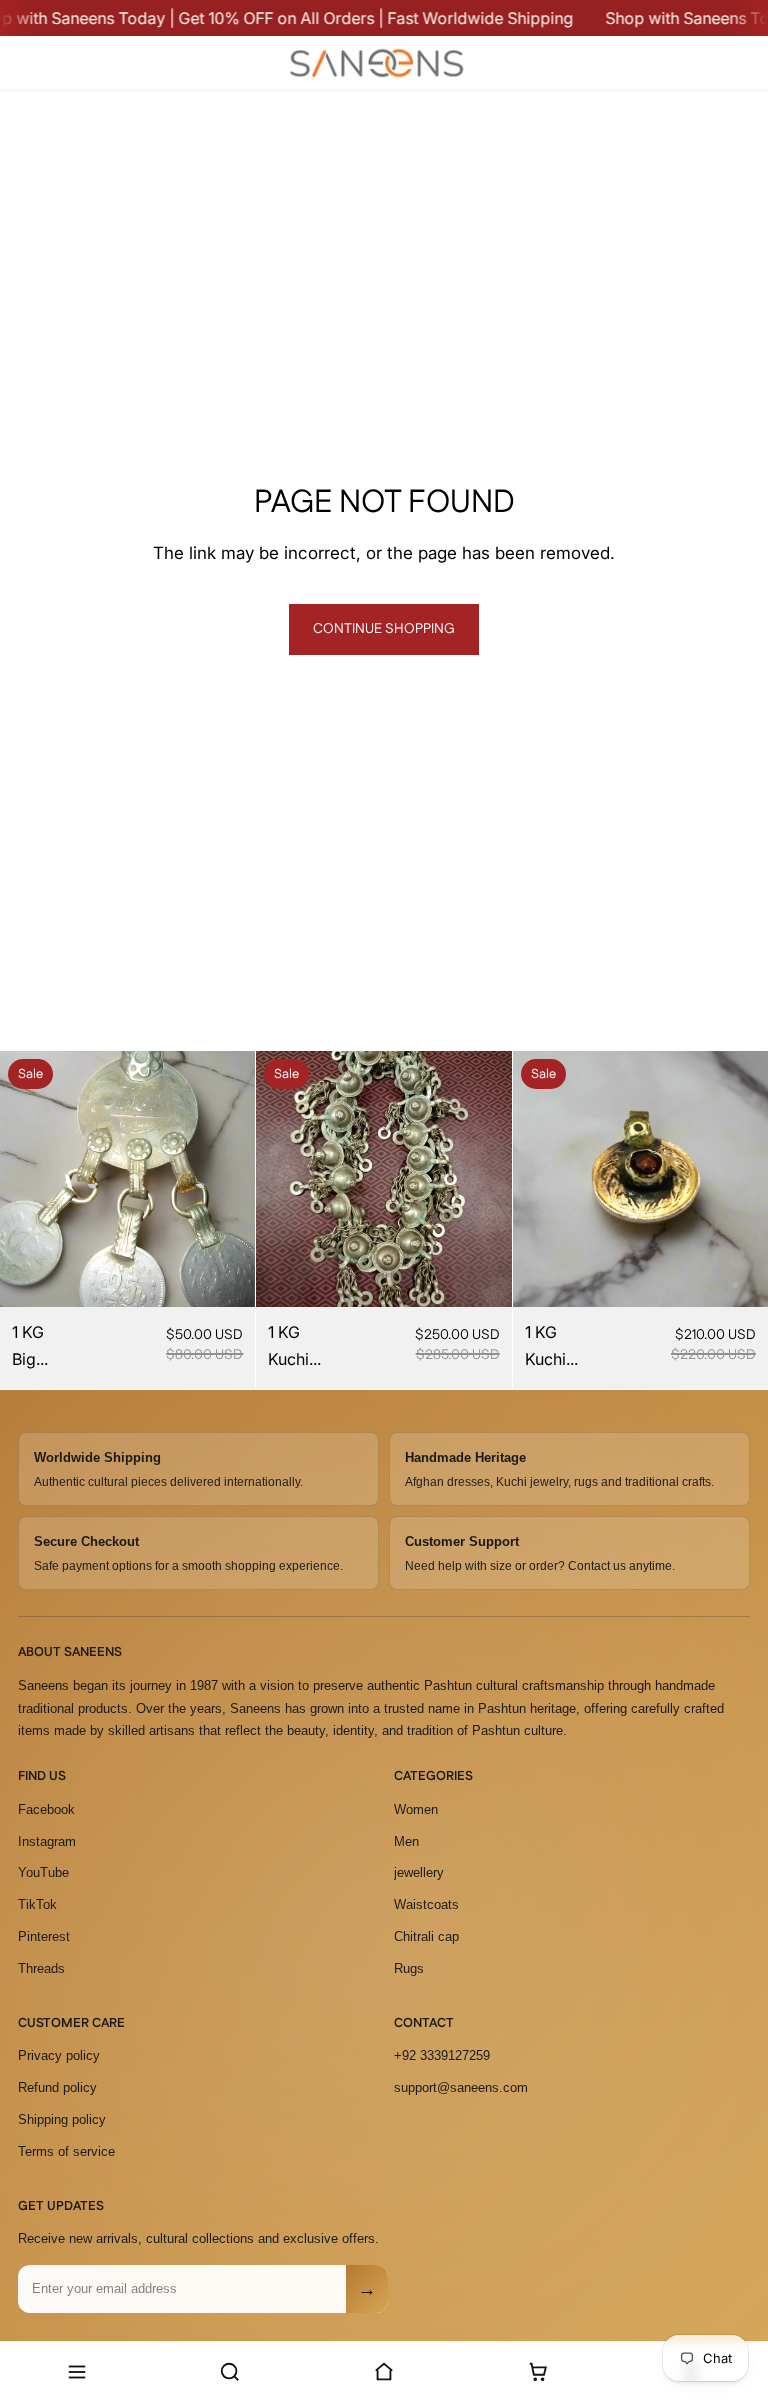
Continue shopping (384, 629)
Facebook (46, 1809)
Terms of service (66, 2151)
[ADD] (225, 1276)
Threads (41, 1968)
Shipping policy (62, 2119)
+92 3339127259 (442, 2055)
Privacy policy (59, 2055)
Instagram (47, 1841)
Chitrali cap (426, 1936)
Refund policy (57, 2087)
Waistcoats (426, 1904)
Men (406, 1841)
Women (416, 1809)
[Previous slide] (30, 1179)
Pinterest (44, 1936)
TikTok (37, 1904)
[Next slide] (225, 1179)
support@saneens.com (461, 2087)
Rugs (409, 1968)
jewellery (419, 1872)
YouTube (43, 1872)
